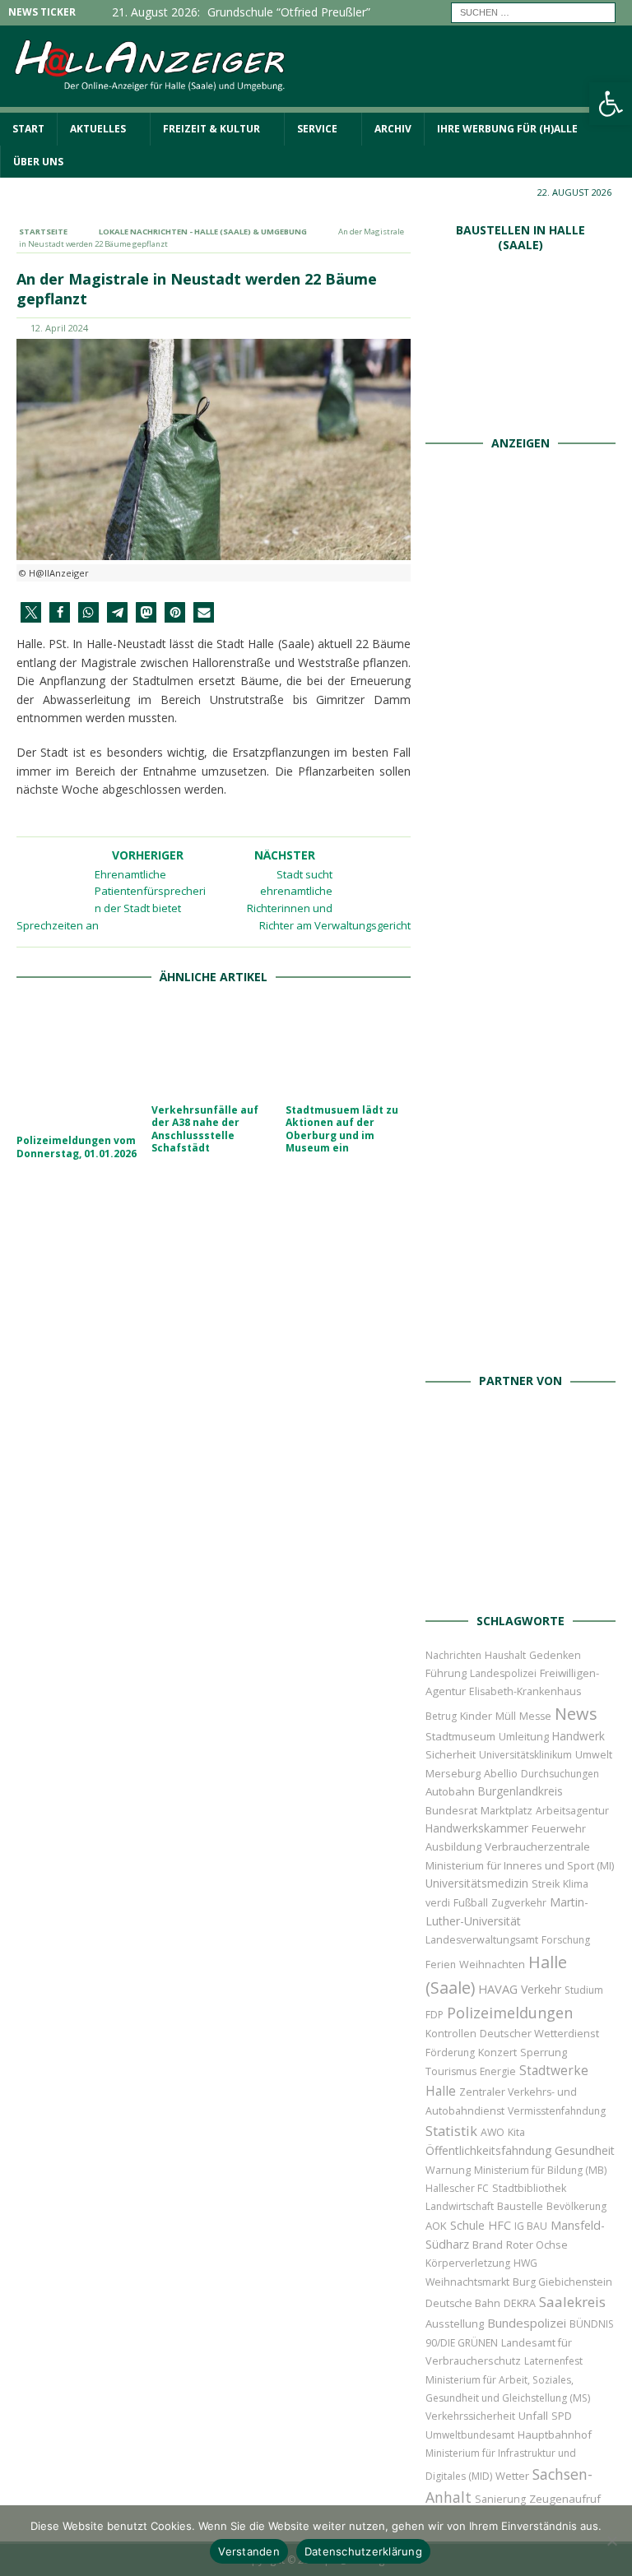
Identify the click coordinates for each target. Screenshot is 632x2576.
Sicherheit (451, 1754)
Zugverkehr (519, 1903)
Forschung (566, 1940)
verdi (438, 1903)
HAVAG (498, 1989)
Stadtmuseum (460, 1736)
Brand (488, 2245)
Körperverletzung (468, 2263)
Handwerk (579, 1736)
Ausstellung (455, 2323)
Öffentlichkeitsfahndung (488, 2150)
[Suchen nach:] (533, 11)
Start (28, 129)
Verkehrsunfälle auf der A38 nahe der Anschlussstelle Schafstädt (205, 1129)
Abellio (501, 1773)
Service (317, 129)
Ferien (441, 1964)
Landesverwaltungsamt (482, 1940)
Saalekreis (572, 2302)
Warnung (448, 2170)
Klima (576, 1884)
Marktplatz (507, 1810)
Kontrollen (451, 2034)
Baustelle (520, 2206)
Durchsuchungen (560, 1774)
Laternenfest (553, 2361)
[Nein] (611, 2541)
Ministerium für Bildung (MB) (540, 2170)
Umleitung (524, 1736)
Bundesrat (451, 1810)
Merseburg (453, 1773)
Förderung (450, 2052)
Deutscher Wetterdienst (539, 2033)
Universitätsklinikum (525, 1755)
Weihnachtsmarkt (467, 2282)
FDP (434, 2015)
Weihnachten (492, 1964)
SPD (562, 2416)
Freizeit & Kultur (211, 129)
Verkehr (541, 1989)
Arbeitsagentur (572, 1811)
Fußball (471, 1903)
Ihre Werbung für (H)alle (507, 129)
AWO (493, 2132)
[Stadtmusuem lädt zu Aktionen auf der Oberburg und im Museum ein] (348, 1049)
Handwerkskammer (477, 1828)
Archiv (393, 129)
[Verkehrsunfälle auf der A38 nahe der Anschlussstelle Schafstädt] (214, 1049)
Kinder (476, 1716)
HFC (500, 2225)
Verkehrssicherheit (470, 2416)
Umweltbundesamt (470, 2435)
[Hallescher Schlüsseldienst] (521, 803)
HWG (525, 2263)
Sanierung (500, 2499)
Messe (535, 1716)
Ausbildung (453, 1846)
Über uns (38, 162)
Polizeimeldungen (510, 2012)
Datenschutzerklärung (363, 2551)
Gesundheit (585, 2150)
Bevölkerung (576, 2206)
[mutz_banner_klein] (520, 1585)
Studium (584, 1990)
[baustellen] (521, 408)
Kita (516, 2132)
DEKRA (520, 2303)
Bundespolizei (527, 2323)
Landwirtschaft (460, 2206)
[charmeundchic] (521, 984)
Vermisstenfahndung (557, 2111)
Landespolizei (503, 1673)
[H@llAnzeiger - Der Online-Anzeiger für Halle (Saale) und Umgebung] (316, 103)
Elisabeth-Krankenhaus (525, 1691)
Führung (446, 1673)
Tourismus (451, 2071)
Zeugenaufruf (565, 2499)
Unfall (533, 2416)
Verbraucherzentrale (537, 1846)
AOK (436, 2226)
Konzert (497, 2052)
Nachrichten (453, 1655)
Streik (546, 1884)
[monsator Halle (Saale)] (521, 622)
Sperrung (544, 2052)
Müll (506, 1716)
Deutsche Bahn (463, 2303)
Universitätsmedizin (477, 1883)
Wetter (512, 2476)
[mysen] (521, 1165)
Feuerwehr (559, 1828)
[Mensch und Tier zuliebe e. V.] (521, 1346)
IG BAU (531, 2226)
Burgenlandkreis (520, 1791)
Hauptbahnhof (555, 2435)
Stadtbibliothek (529, 2188)
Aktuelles (98, 129)
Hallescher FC (457, 2188)
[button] (31, 612)
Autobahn (450, 1791)
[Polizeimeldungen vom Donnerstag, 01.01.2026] (79, 1064)
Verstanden (249, 2551)
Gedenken (555, 1655)
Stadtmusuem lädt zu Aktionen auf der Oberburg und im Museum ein (342, 1129)
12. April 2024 (59, 328)
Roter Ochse (537, 2245)
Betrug (441, 1716)
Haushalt (505, 1655)
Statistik (451, 2131)
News (576, 1714)
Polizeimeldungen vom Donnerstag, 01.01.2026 (77, 1147)
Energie (498, 2071)
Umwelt (594, 1755)
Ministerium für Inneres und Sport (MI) (520, 1865)
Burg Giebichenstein (562, 2282)
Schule (467, 2225)
